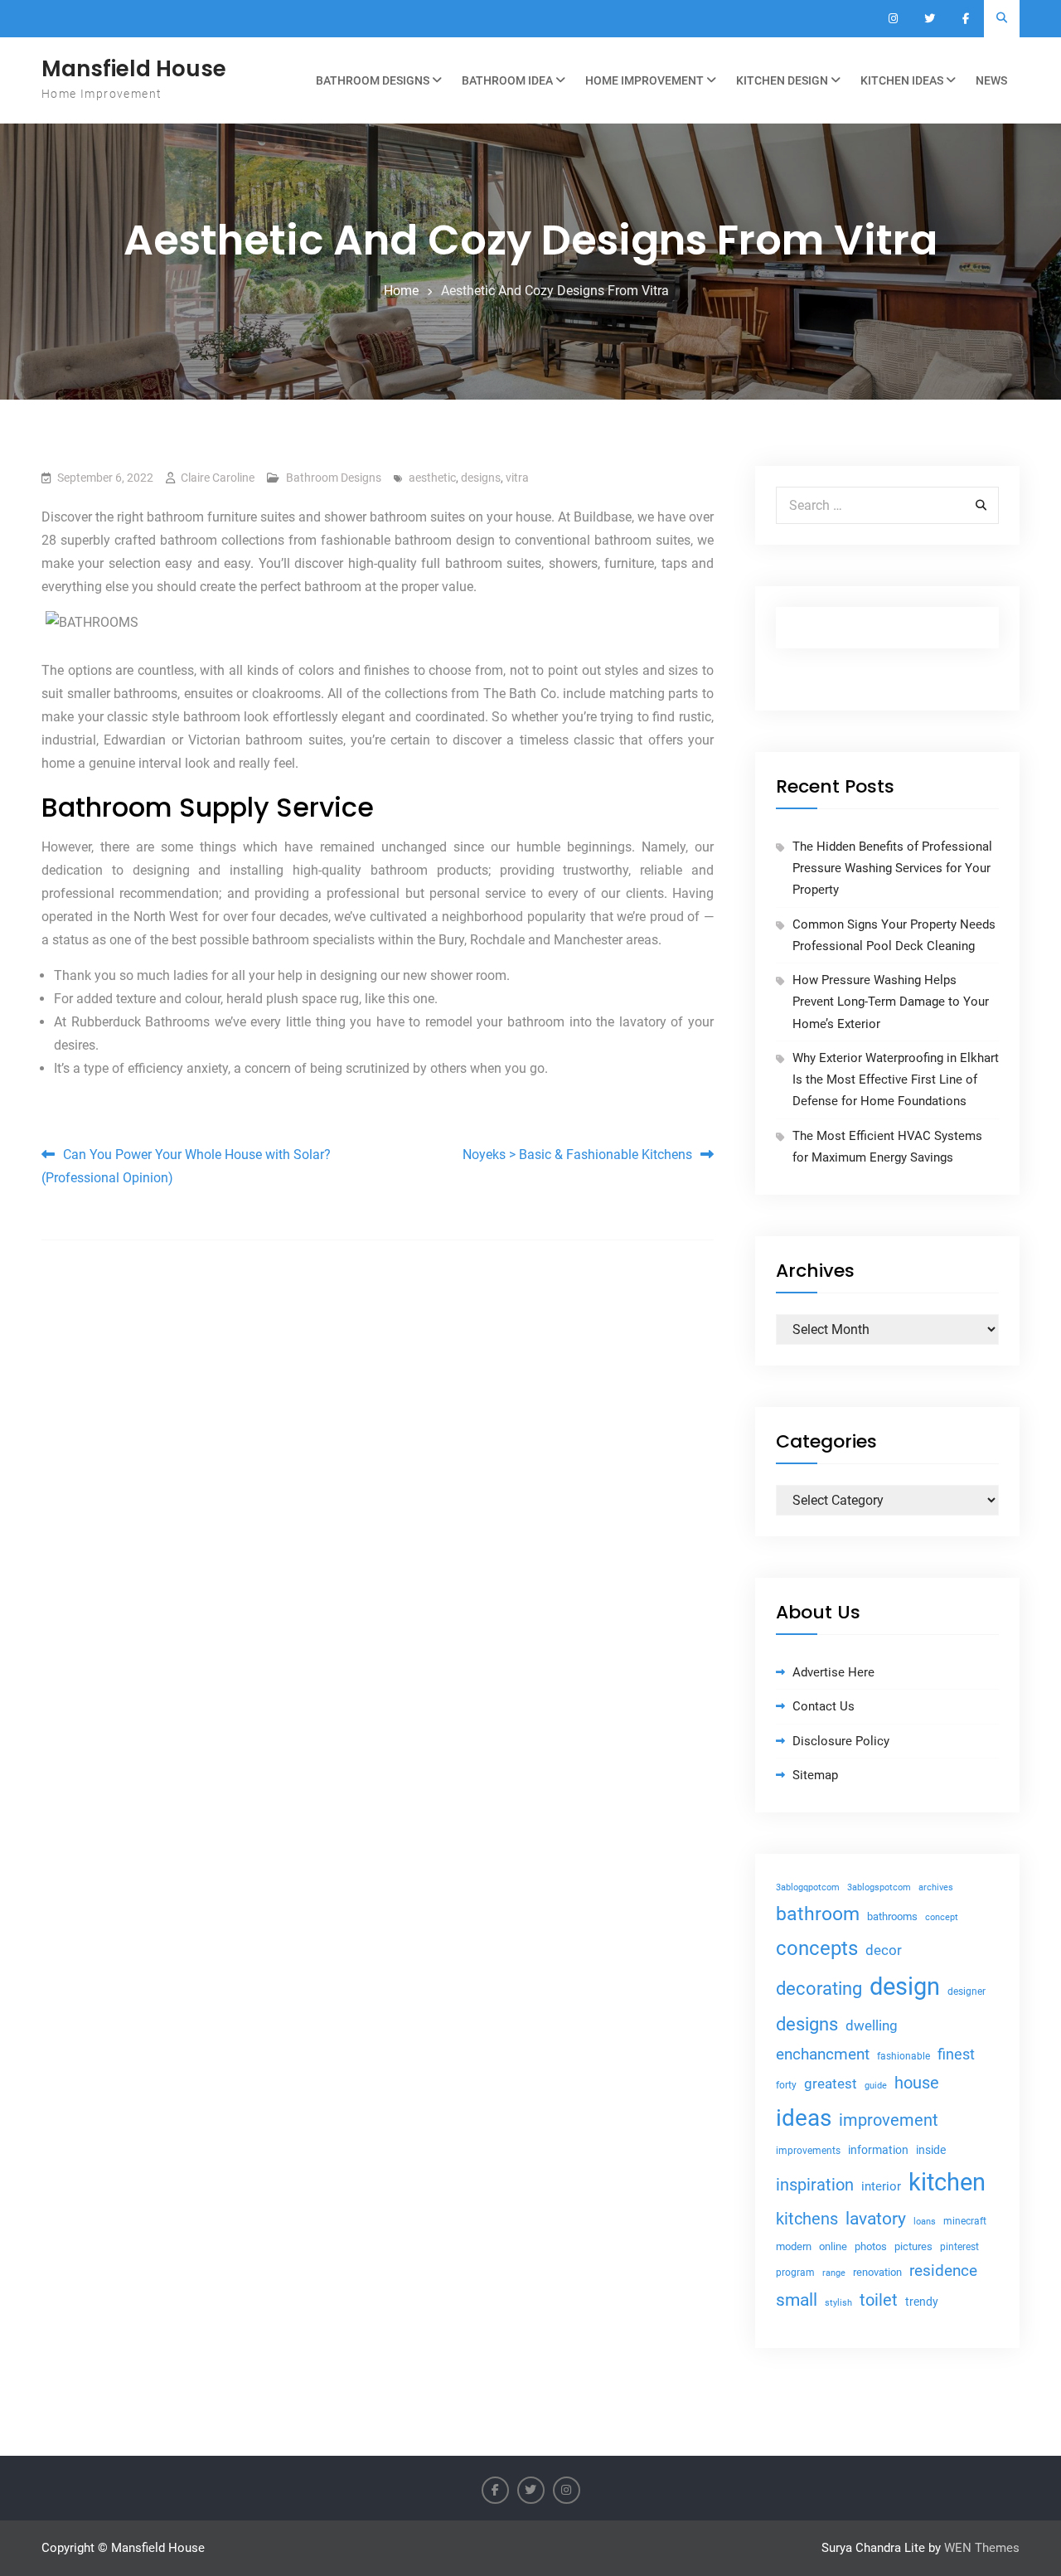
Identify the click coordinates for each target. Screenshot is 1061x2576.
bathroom (818, 1914)
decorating (819, 1988)
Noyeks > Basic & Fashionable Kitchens (577, 1155)
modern (794, 2246)
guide (876, 2086)
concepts (817, 1948)
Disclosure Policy (841, 1741)
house (917, 2083)
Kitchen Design (782, 80)
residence (943, 2271)
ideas (804, 2118)
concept (942, 1917)
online (833, 2246)
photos (871, 2246)
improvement (889, 2120)
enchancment (823, 2054)
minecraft (965, 2221)
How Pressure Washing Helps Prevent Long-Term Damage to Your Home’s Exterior (891, 1002)
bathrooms (892, 1916)
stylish (838, 2303)
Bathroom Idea (507, 80)
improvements (808, 2150)
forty (786, 2085)
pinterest (959, 2247)
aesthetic (432, 478)
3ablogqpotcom (808, 1887)
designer (967, 1991)
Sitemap (815, 1775)
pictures (913, 2246)
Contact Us (824, 1706)
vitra (517, 478)
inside (931, 2150)
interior (881, 2187)
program (795, 2273)
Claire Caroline (218, 478)
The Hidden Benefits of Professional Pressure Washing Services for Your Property (892, 868)
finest (956, 2054)
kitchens (807, 2219)
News (991, 80)
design (905, 1987)
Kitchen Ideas (902, 80)
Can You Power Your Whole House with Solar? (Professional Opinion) (186, 1166)
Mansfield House (134, 69)
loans (925, 2222)
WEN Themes (982, 2548)
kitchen (947, 2182)
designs (481, 478)
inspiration (815, 2185)
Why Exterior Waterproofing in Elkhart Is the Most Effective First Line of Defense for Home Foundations (896, 1080)
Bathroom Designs (373, 80)
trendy (922, 2302)
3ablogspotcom (879, 1887)
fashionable (904, 2056)
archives (936, 1887)
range (834, 2273)
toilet (879, 2300)
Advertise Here (833, 1672)
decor (884, 1950)
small (797, 2300)
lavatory (876, 2218)
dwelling (872, 2025)
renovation (877, 2272)
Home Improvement (644, 80)
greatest (831, 2084)
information (878, 2150)
